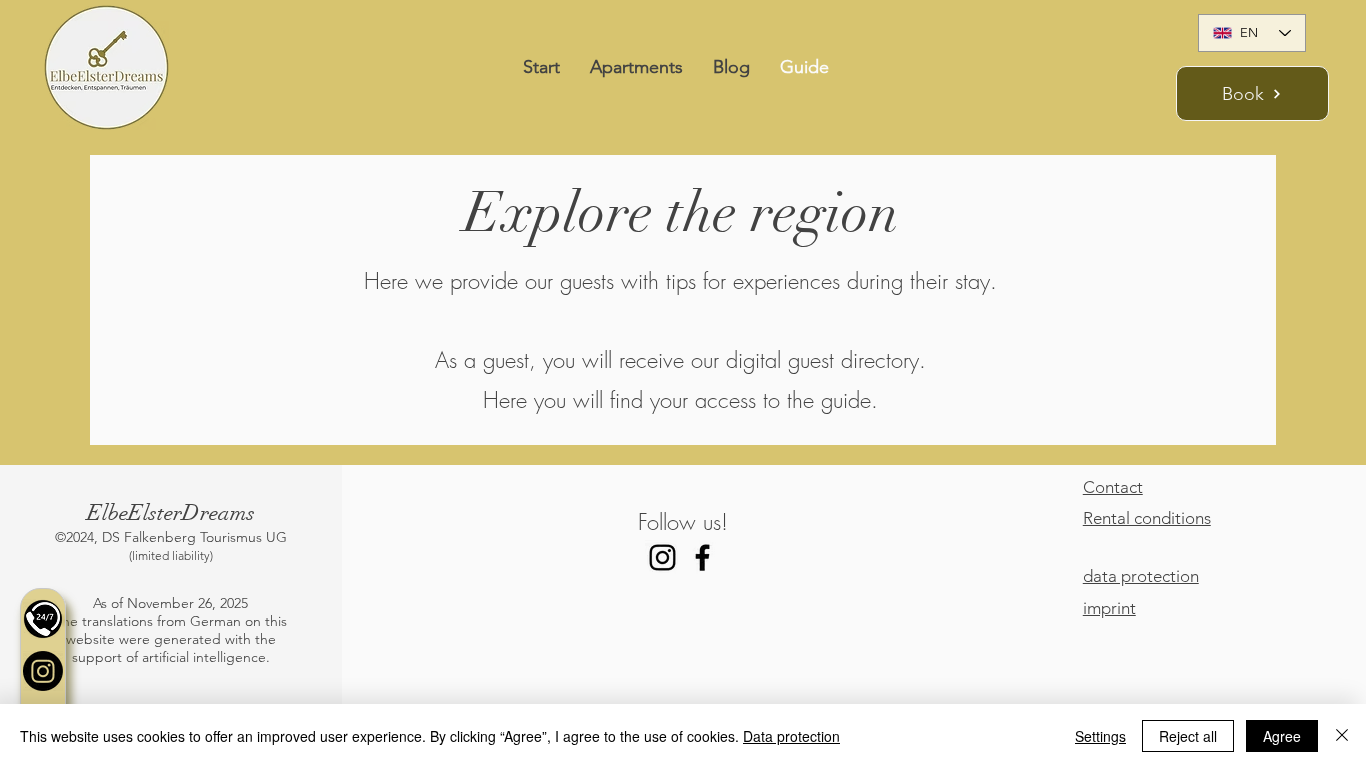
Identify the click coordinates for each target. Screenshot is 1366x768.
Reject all (1188, 736)
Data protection (791, 736)
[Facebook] (702, 557)
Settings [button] (1100, 736)
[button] (43, 619)
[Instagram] (43, 671)
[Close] (1342, 736)
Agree (1282, 736)
